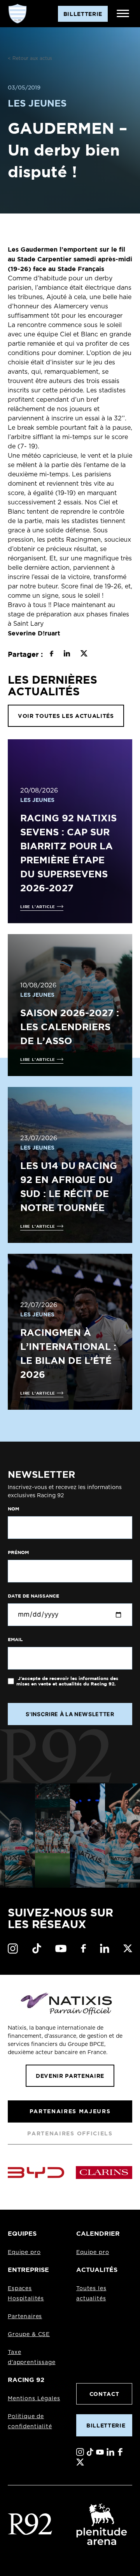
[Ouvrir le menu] (123, 14)
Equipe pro (24, 2252)
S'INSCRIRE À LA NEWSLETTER (70, 1714)
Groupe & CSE (29, 2334)
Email (15, 1640)
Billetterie (106, 2425)
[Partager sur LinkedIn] (67, 654)
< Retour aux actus (30, 58)
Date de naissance (33, 1596)
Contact (104, 2394)
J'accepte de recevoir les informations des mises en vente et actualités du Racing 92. (67, 1681)
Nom (13, 1509)
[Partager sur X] (84, 654)
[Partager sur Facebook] (52, 654)
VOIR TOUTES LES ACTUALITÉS (66, 716)
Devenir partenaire (70, 2076)
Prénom (18, 1552)
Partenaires (25, 2317)
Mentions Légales (34, 2399)
